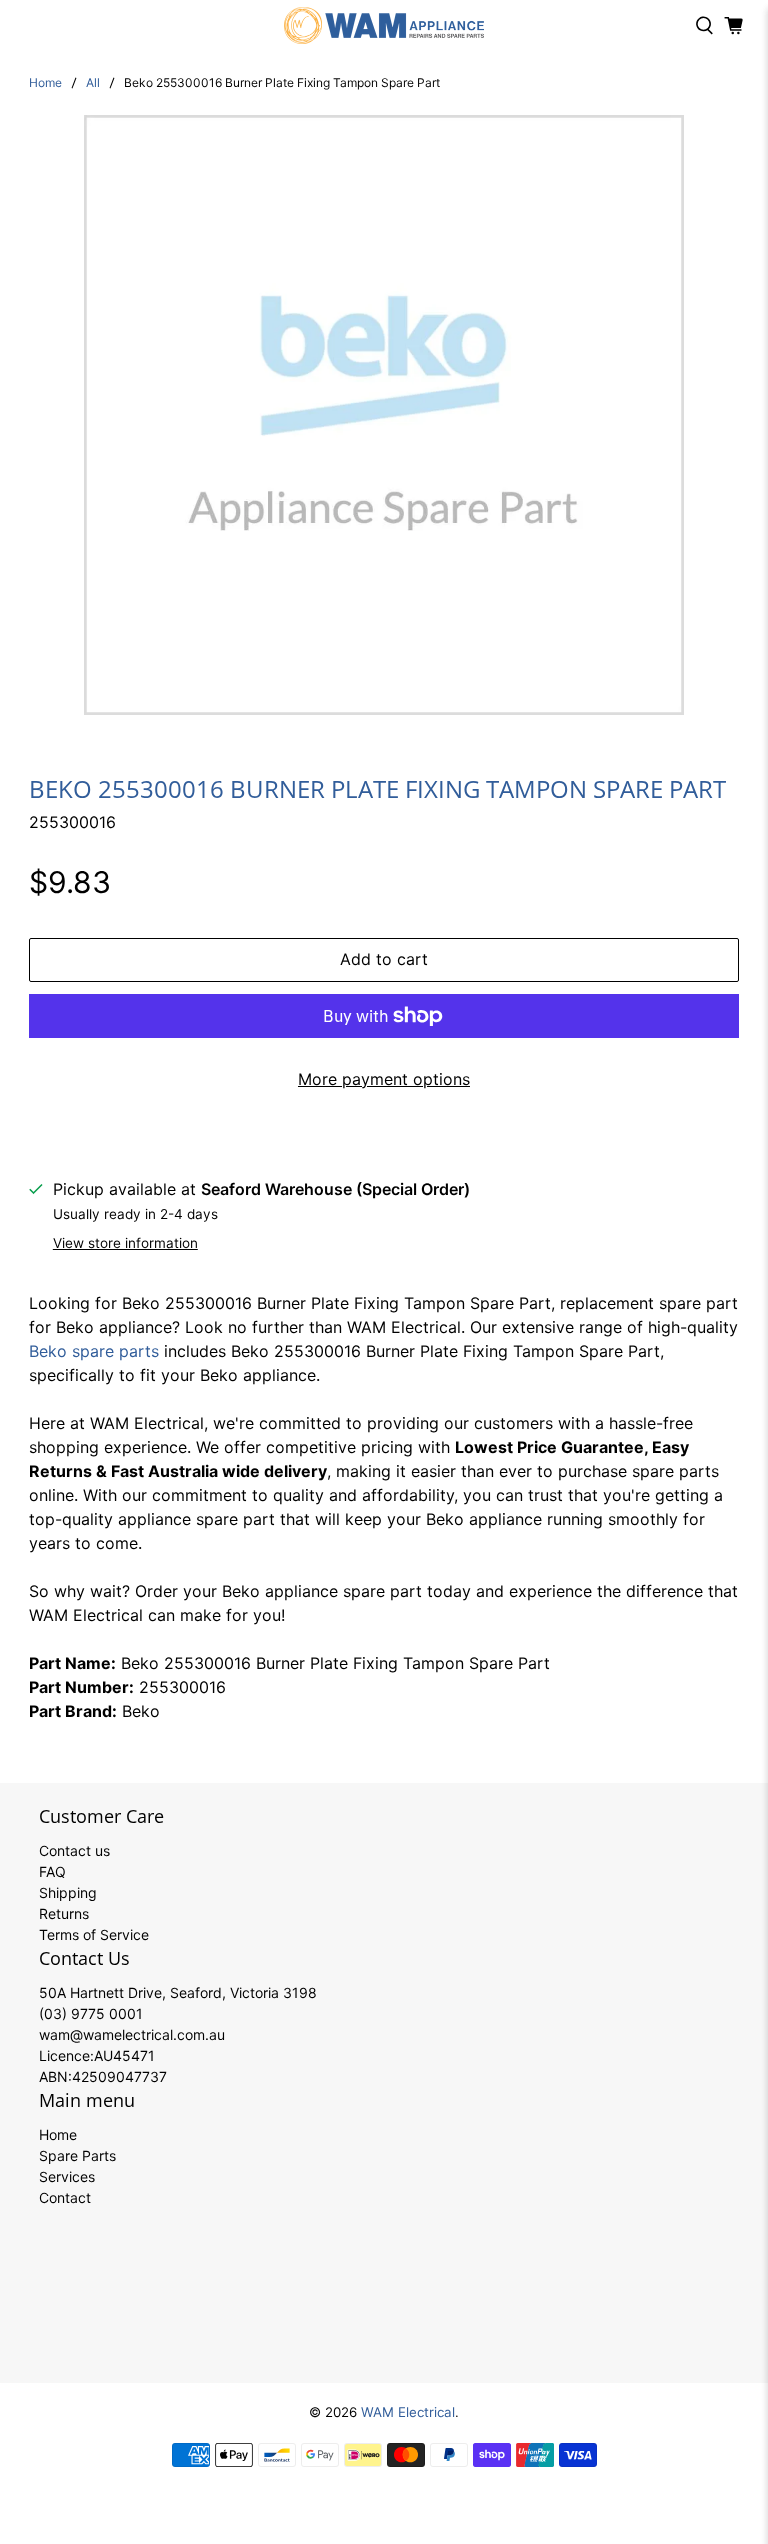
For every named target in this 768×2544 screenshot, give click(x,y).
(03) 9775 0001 (91, 2013)
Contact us (74, 1850)
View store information (125, 1243)
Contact (65, 2197)
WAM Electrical (408, 2412)
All (93, 83)
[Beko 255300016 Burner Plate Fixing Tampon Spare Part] (384, 415)
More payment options (384, 1079)
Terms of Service (94, 1934)
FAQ (52, 1871)
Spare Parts (77, 2155)
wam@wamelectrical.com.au (132, 2034)
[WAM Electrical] (384, 25)
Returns (64, 1913)
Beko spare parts (94, 1351)
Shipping (68, 1892)
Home (45, 83)
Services (67, 2176)
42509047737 (119, 2076)
